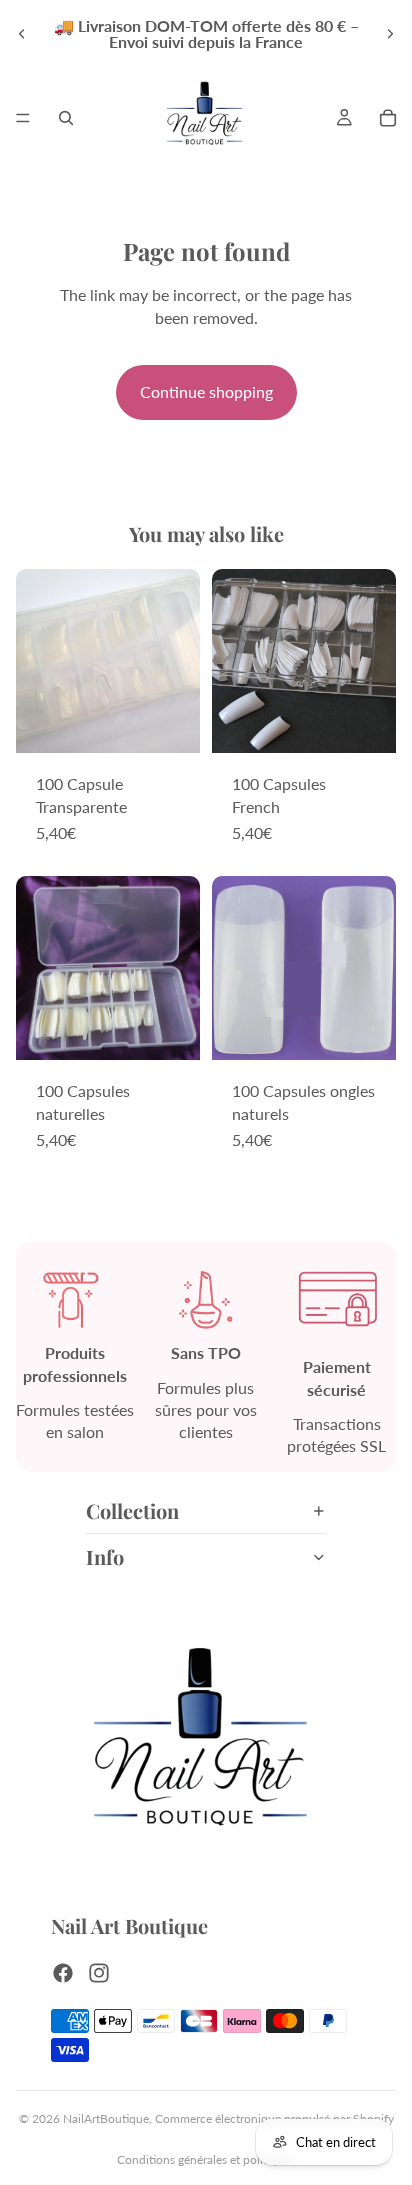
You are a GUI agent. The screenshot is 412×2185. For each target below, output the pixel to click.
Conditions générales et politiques (206, 2159)
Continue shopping (206, 391)
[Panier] (388, 118)
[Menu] (23, 118)
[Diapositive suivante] (390, 34)
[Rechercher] (66, 118)
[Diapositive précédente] (22, 34)
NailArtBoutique (106, 2118)
